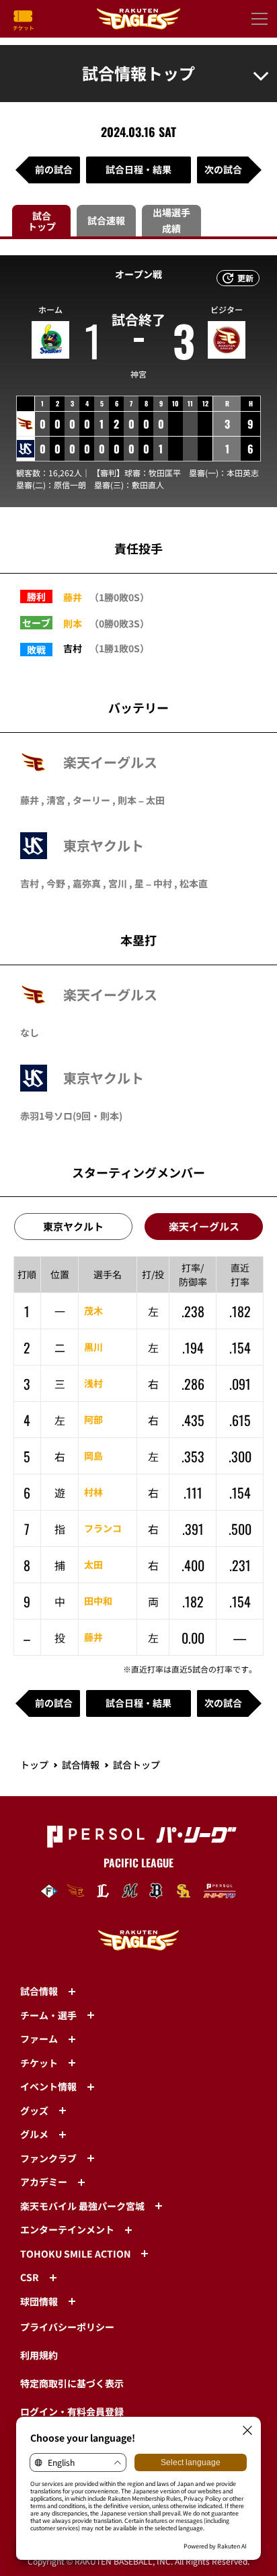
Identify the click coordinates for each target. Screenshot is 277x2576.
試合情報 (81, 1765)
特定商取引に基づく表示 (72, 2383)
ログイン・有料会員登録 (72, 2411)
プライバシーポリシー (67, 2327)
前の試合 (54, 169)
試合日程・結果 (138, 169)
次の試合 (223, 169)
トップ (34, 1765)
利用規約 (39, 2355)
